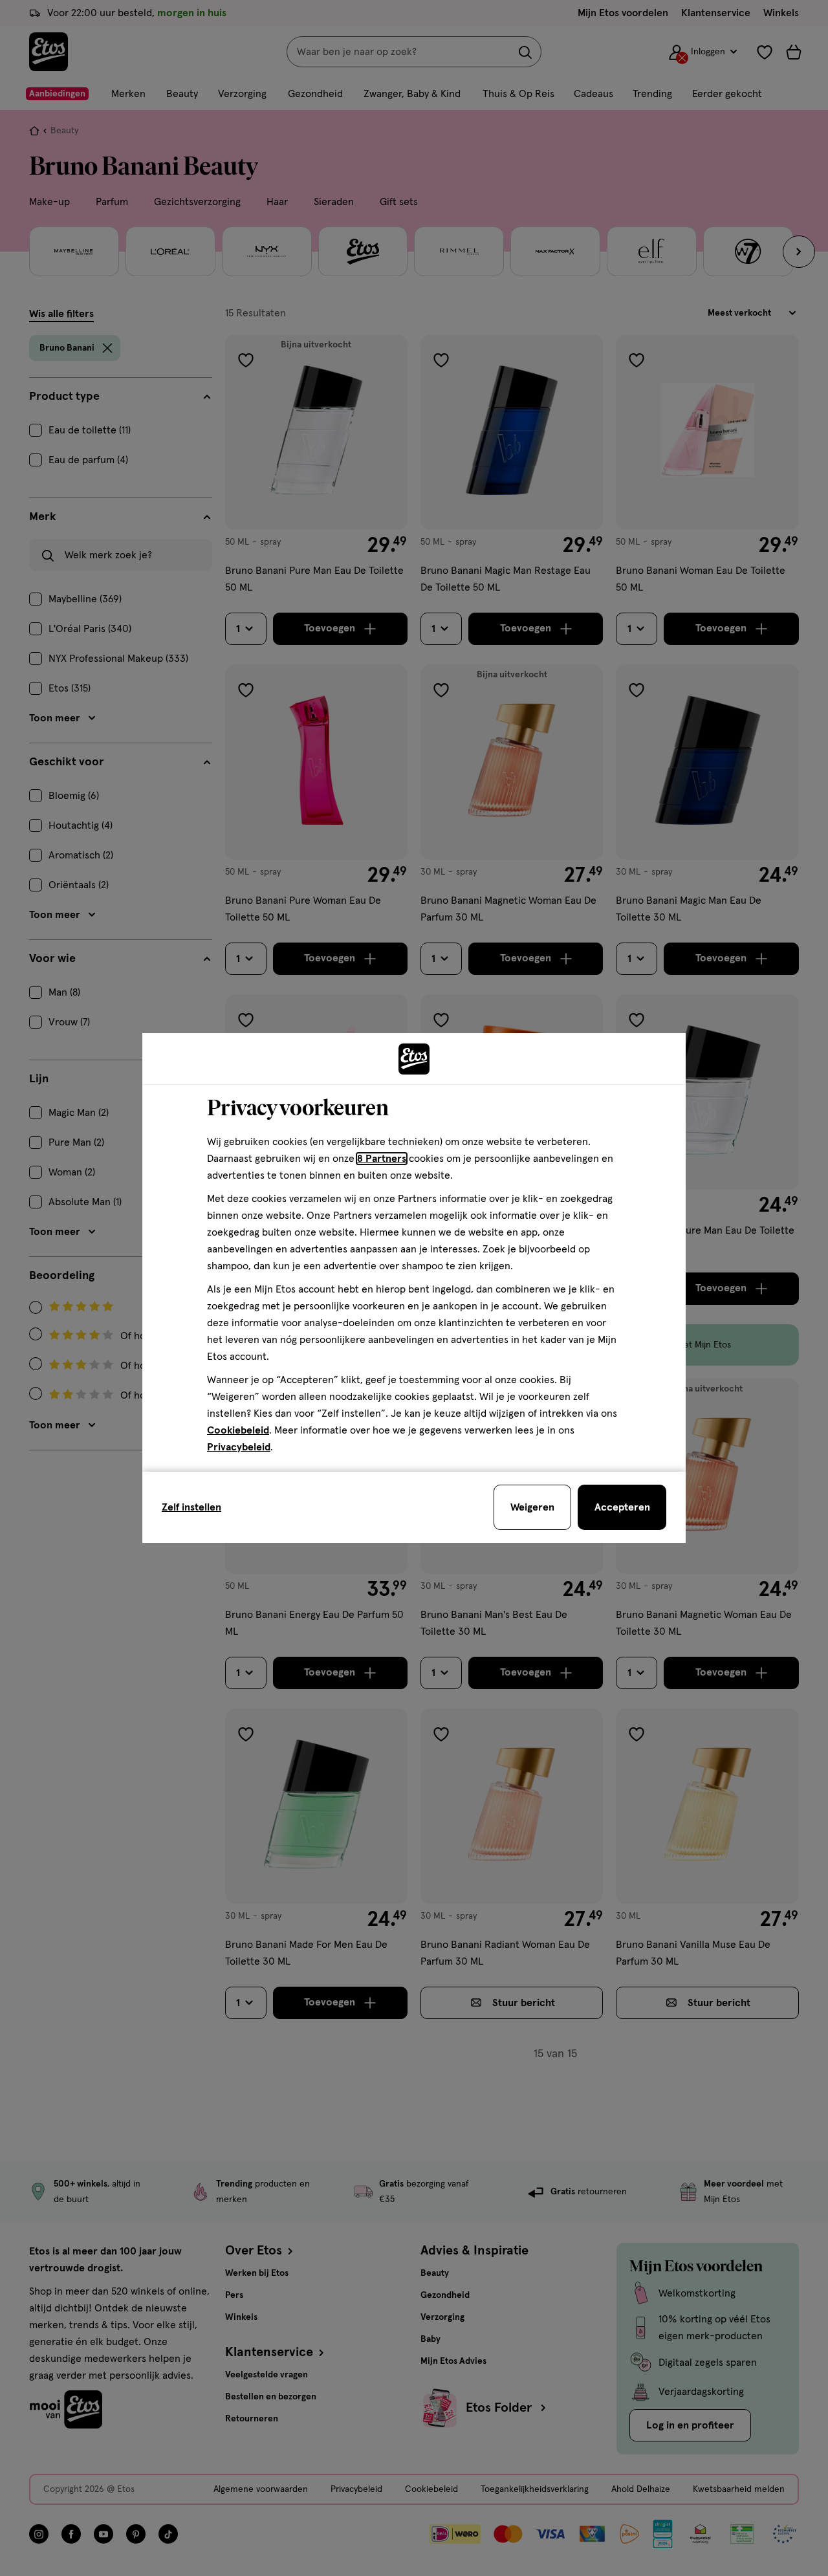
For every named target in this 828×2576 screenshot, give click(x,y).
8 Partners (382, 1159)
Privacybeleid (239, 1447)
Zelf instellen (191, 1507)
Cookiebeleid (238, 1430)
